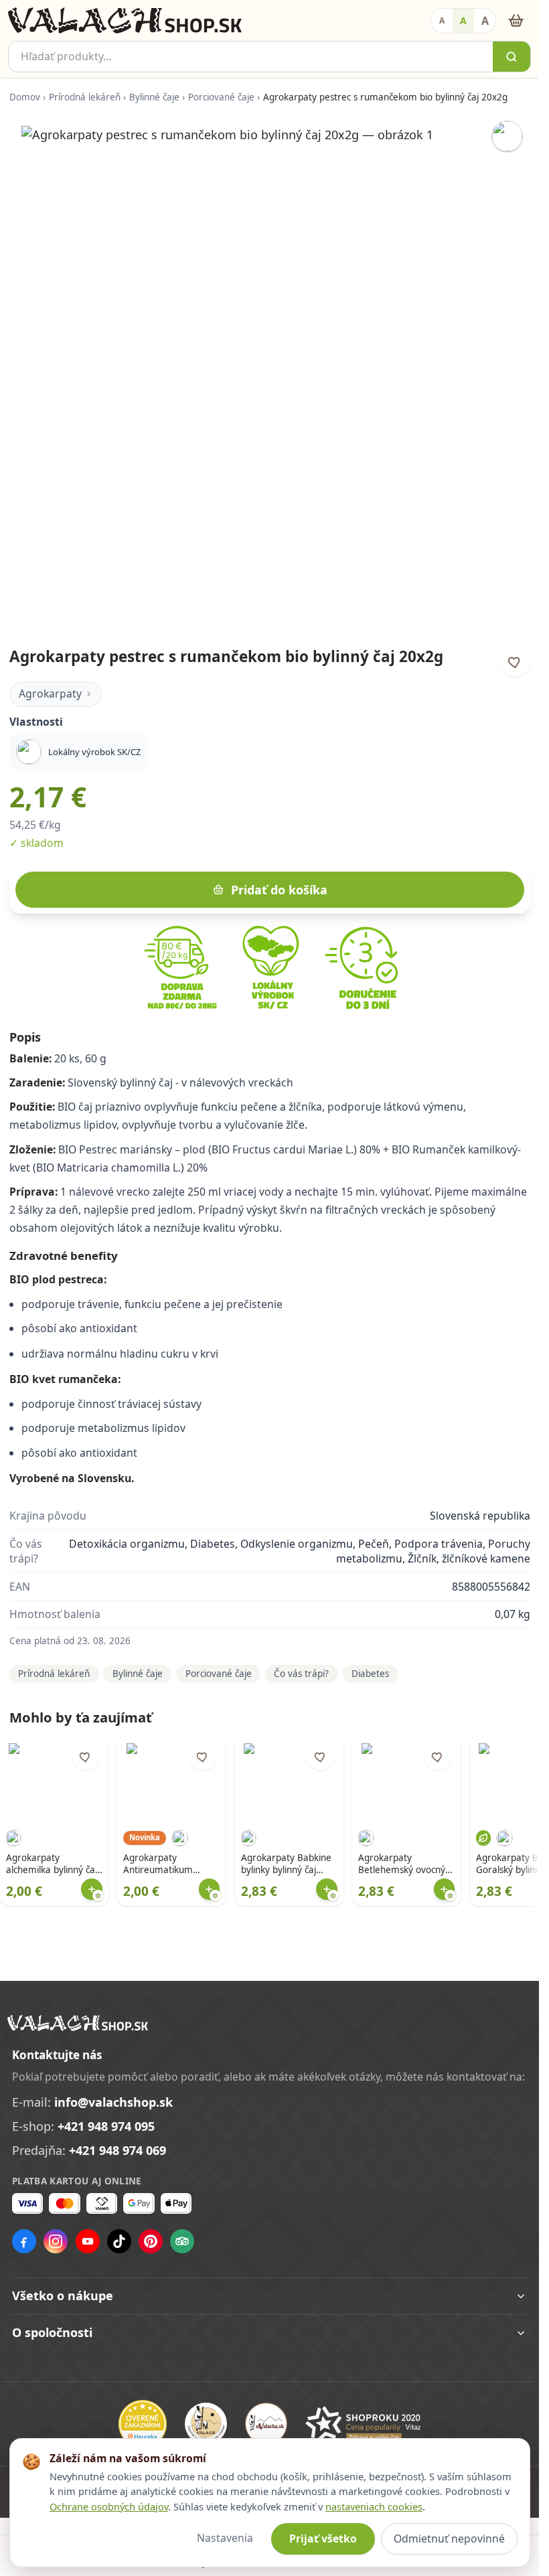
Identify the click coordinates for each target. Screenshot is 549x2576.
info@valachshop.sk (113, 2102)
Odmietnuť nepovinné (449, 2539)
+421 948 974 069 (117, 2150)
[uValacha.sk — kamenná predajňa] (266, 2424)
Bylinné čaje (154, 97)
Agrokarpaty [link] (50, 694)
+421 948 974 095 (106, 2126)
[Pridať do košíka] (92, 1889)
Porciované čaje (221, 97)
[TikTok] (119, 2241)
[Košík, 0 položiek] (516, 20)
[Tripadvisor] (182, 2241)
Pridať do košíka (279, 890)
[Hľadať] (512, 57)
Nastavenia (225, 2538)
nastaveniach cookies (374, 2506)
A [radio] (442, 20)
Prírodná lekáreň (85, 97)
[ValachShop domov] (125, 21)
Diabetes (370, 1674)
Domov (25, 97)
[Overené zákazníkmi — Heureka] (143, 2424)
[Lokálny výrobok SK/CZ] (507, 136)
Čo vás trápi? (301, 1674)
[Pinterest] (151, 2241)
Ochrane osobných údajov (109, 2506)
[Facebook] (24, 2241)
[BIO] (484, 1838)
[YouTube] (88, 2241)
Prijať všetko (323, 2539)
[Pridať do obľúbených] (515, 662)
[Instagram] (56, 2241)
